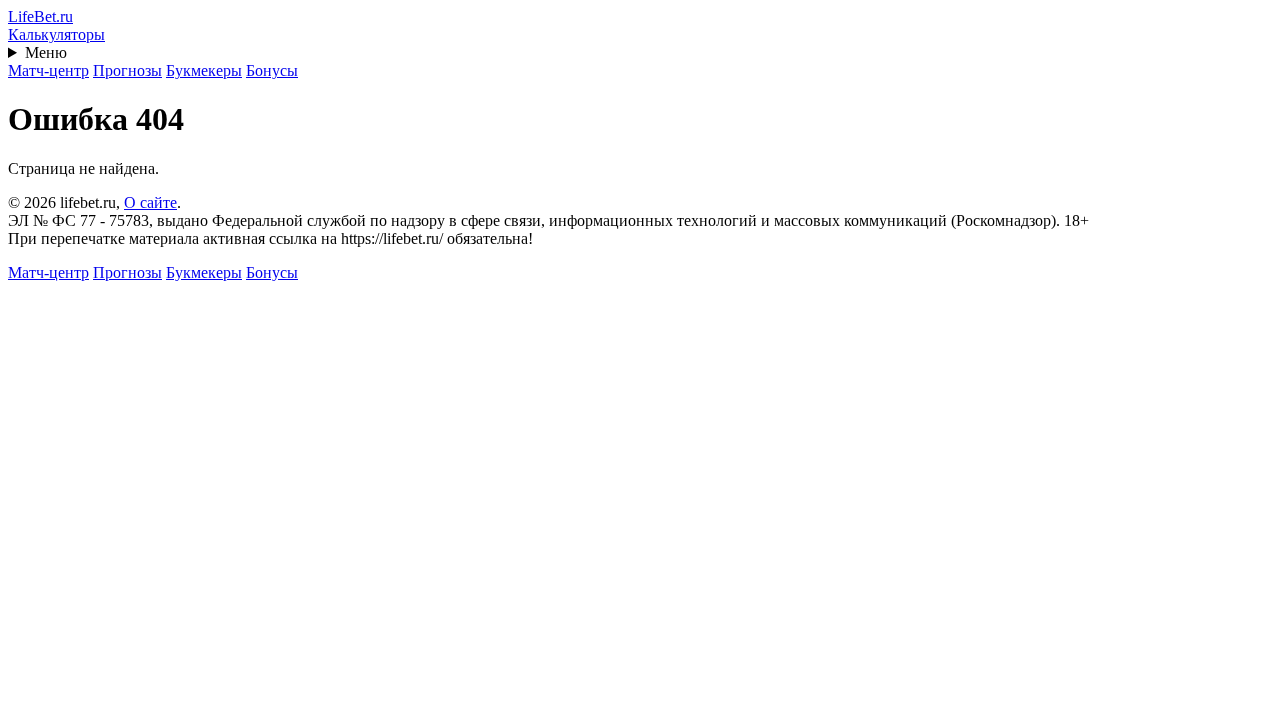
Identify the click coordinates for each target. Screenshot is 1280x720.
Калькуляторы (56, 34)
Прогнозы (127, 70)
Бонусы (272, 70)
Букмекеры (204, 70)
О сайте (150, 202)
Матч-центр (48, 70)
